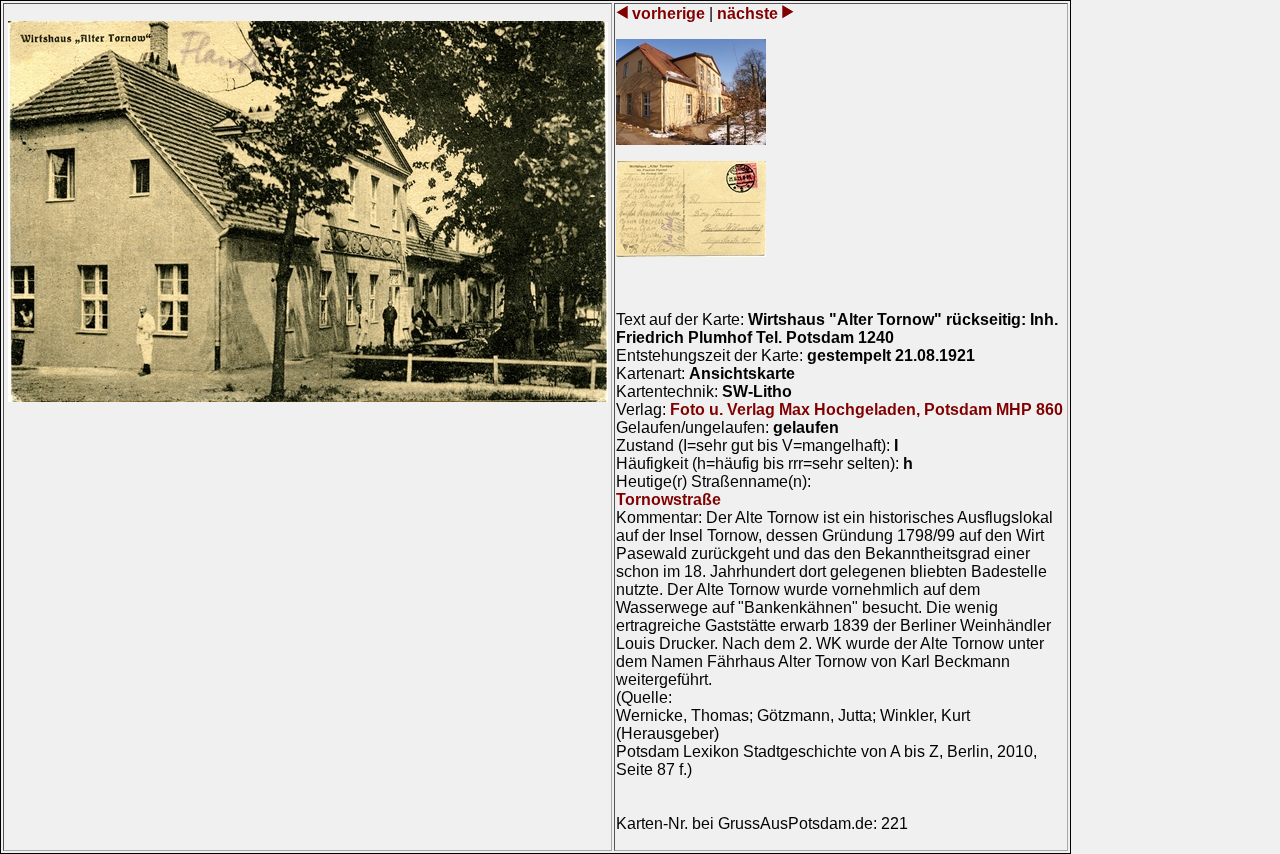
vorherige (668, 13)
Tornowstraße (668, 499)
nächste (747, 13)
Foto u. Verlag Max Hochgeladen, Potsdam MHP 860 (866, 409)
